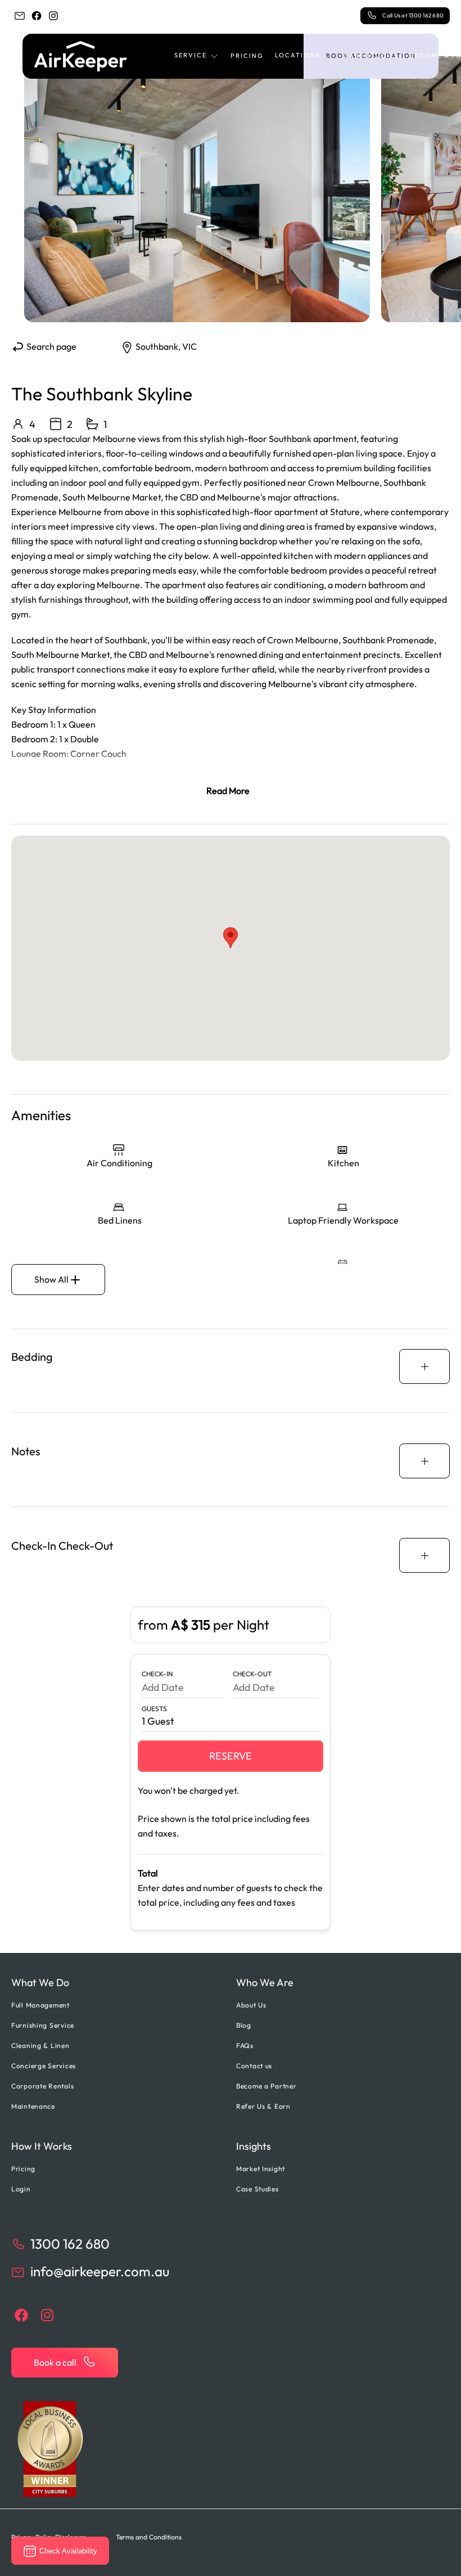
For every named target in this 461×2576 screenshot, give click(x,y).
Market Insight (261, 2169)
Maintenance (33, 2106)
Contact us (254, 2066)
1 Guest (158, 1721)
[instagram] (53, 16)
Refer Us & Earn (263, 2106)
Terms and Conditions (149, 2537)
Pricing (247, 56)
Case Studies (371, 56)
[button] (197, 56)
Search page (51, 346)
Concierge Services (44, 2066)
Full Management (40, 2005)
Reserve (231, 1756)
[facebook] (37, 16)
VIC (189, 346)
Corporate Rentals (42, 2086)
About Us (251, 2005)
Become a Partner (266, 2086)
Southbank (157, 346)
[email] (20, 16)
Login (21, 2189)
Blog (244, 2025)
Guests (154, 1709)
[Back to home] (81, 56)
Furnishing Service (43, 2025)
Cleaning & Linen (40, 2045)
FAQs (245, 2045)
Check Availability (68, 2551)
